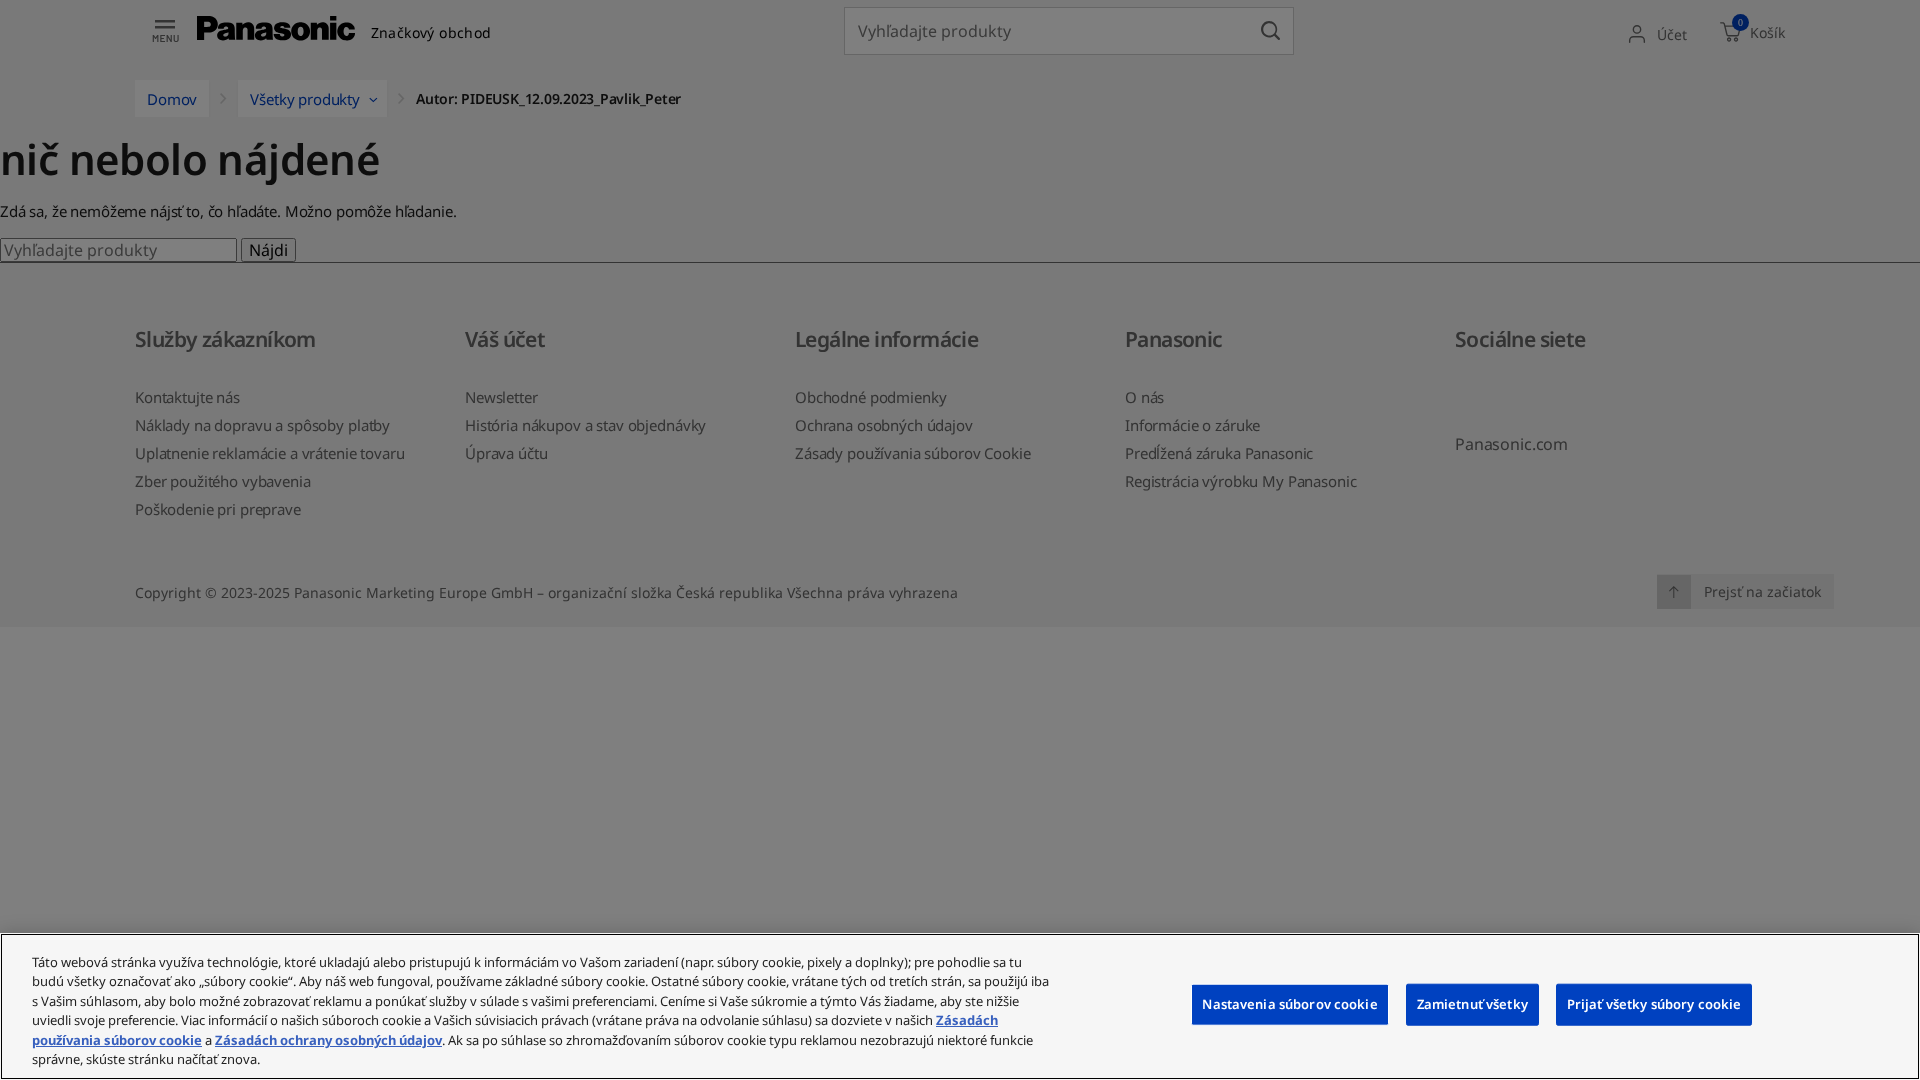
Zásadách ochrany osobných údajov (328, 1040)
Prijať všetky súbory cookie (1654, 1004)
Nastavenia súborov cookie (1289, 1004)
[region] (960, 1006)
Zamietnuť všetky (1472, 1004)
